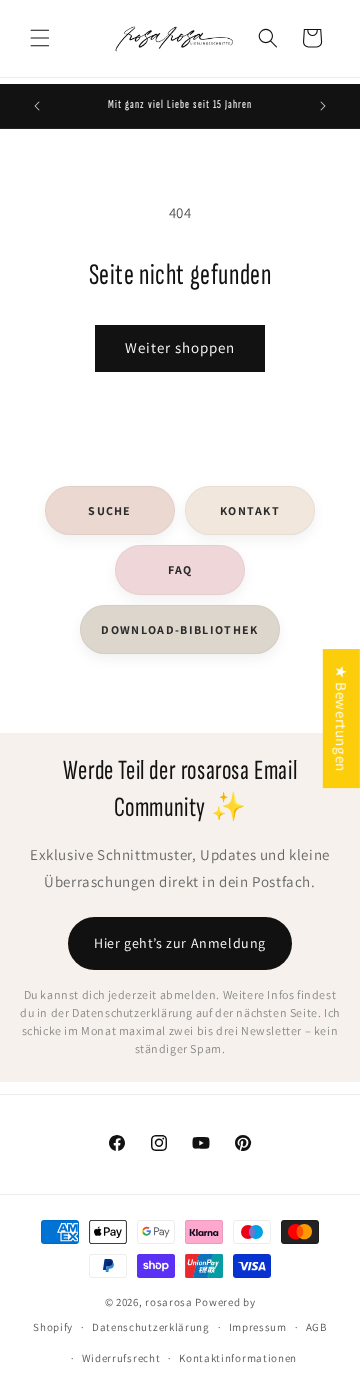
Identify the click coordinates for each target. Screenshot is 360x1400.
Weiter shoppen (180, 347)
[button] (40, 38)
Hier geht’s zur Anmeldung (180, 943)
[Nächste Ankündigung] (323, 106)
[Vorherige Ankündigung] (37, 106)
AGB (316, 1327)
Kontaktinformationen (238, 1358)
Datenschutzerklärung (151, 1327)
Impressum (258, 1327)
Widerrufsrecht (121, 1358)
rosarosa (169, 1302)
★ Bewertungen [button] (341, 718)
